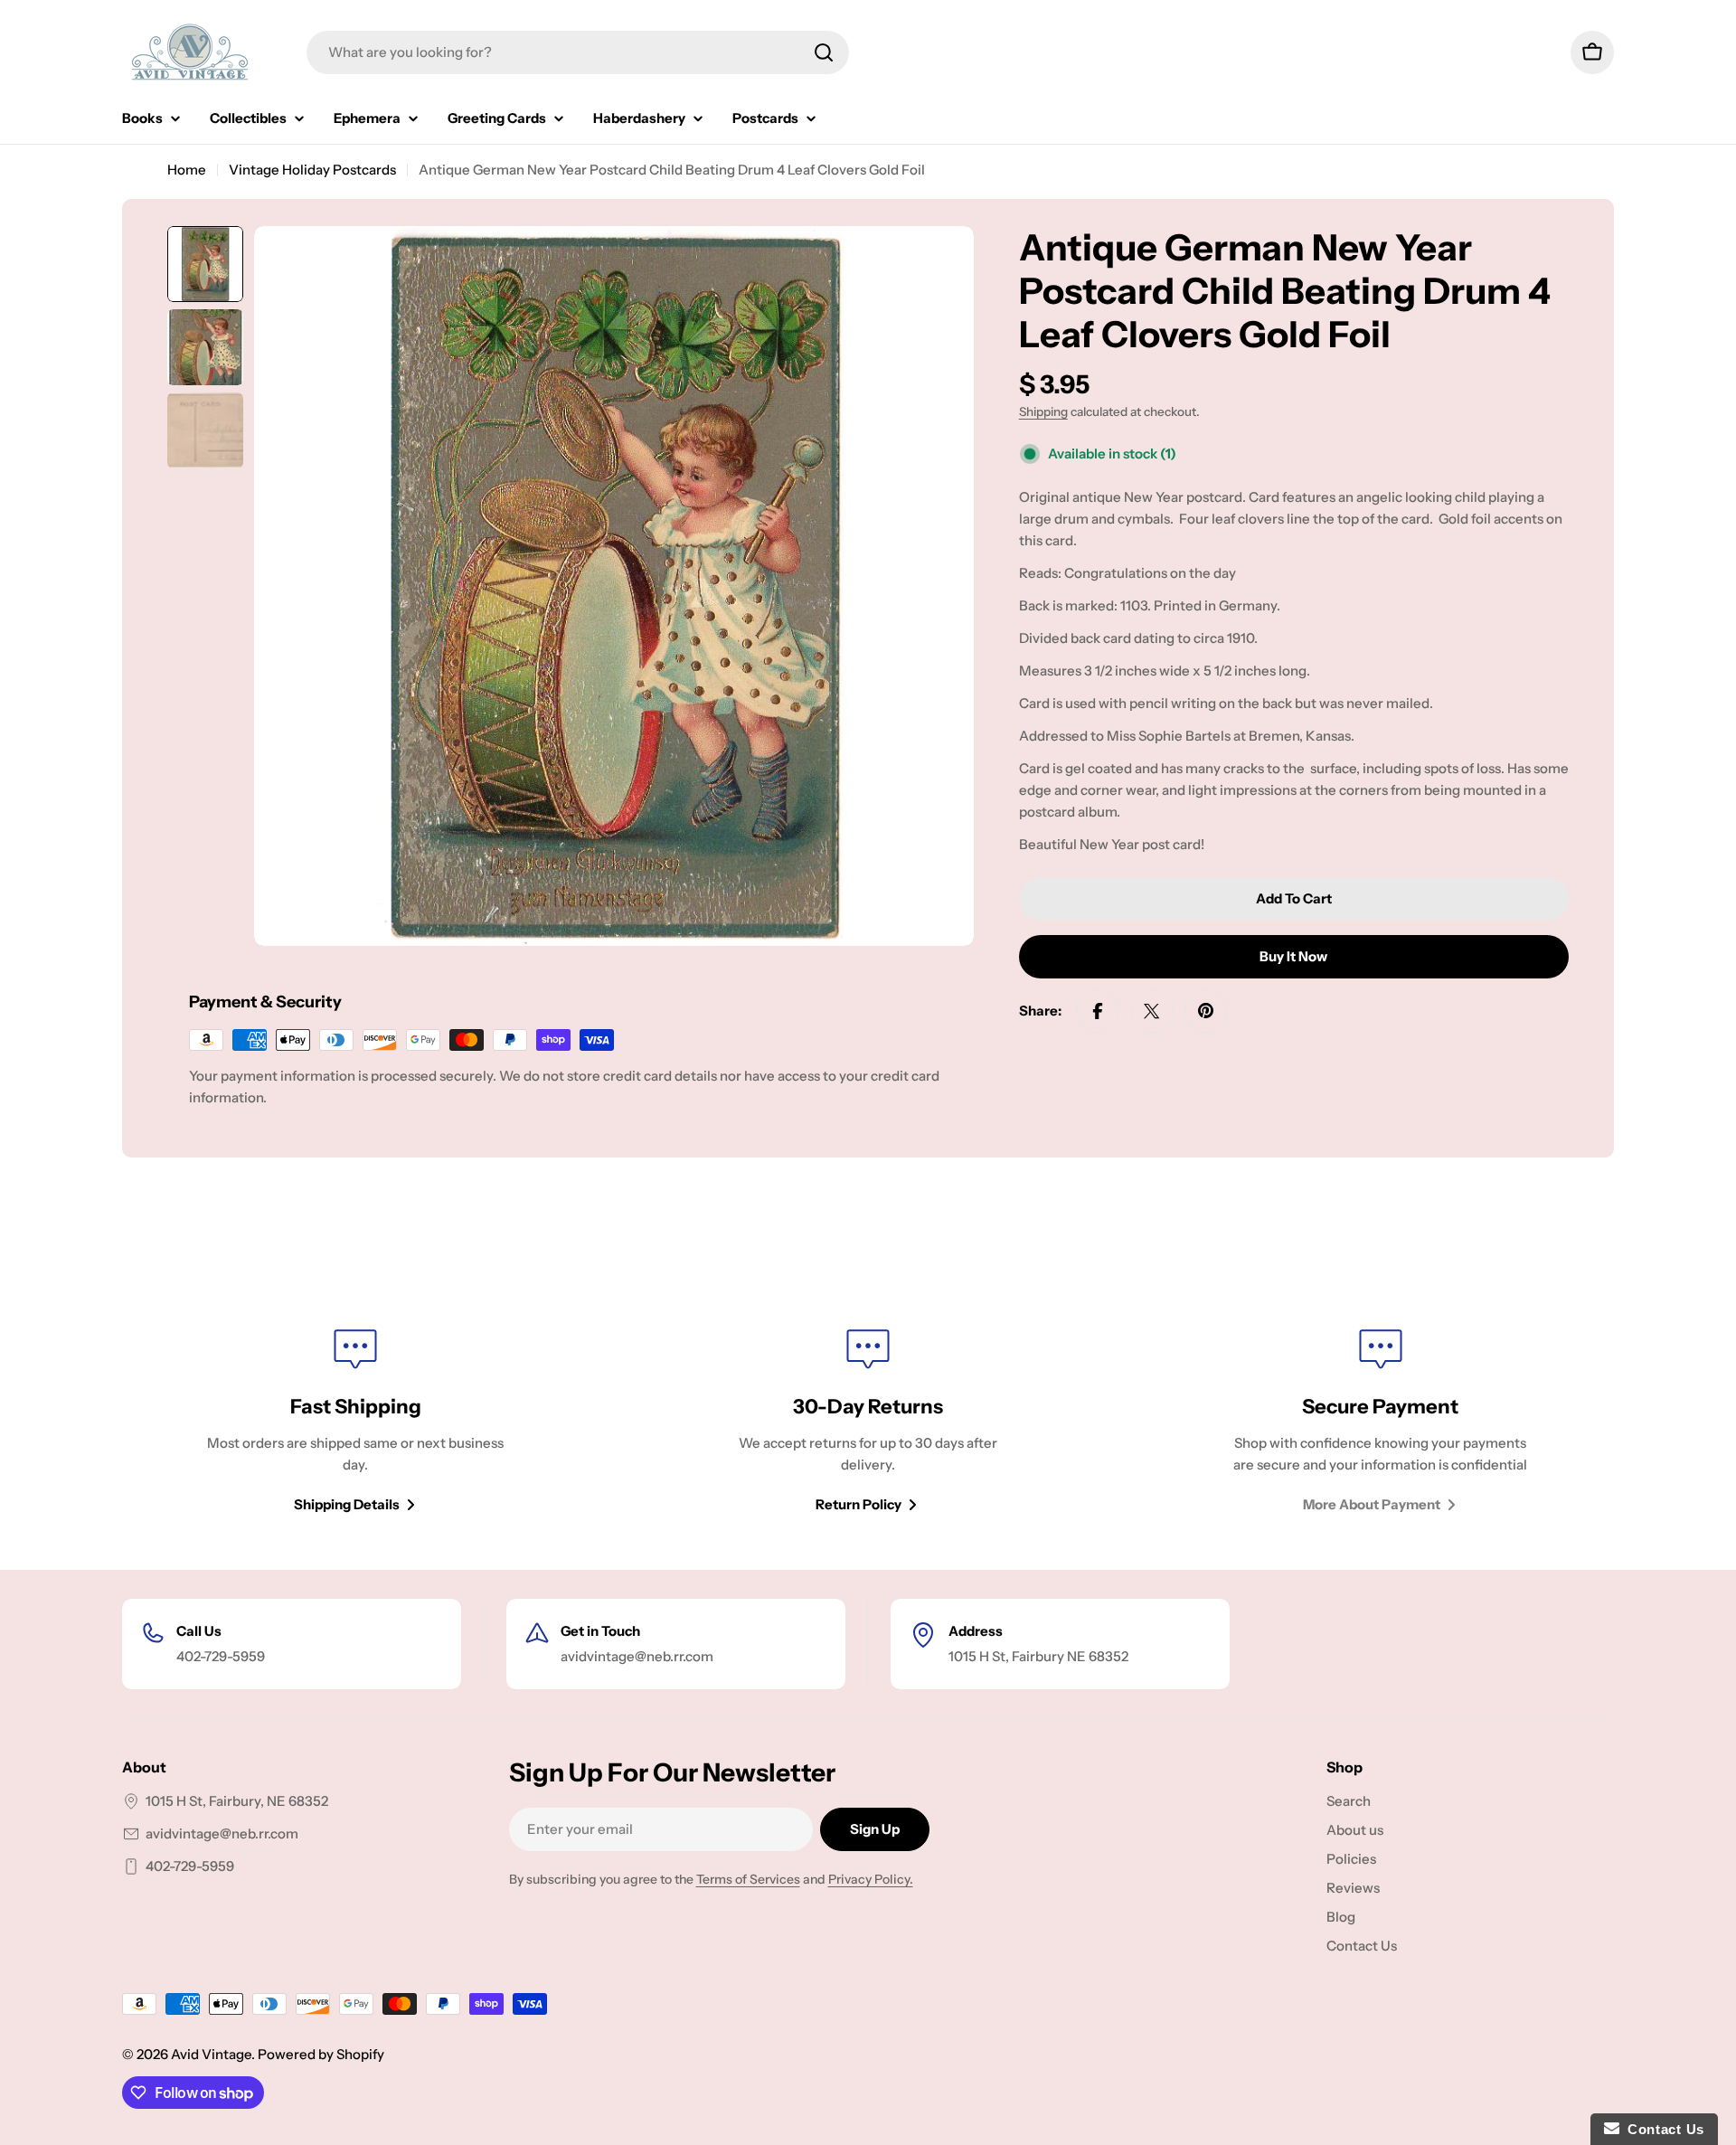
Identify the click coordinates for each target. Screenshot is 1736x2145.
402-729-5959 (190, 1866)
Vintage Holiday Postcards (312, 170)
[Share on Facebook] (1098, 1011)
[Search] (824, 52)
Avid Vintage (211, 2054)
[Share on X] (1152, 1011)
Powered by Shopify (321, 2054)
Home (187, 170)
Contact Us (1662, 2129)
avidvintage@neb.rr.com (222, 1833)
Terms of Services (748, 1879)
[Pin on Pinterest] (1206, 1011)
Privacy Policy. (871, 1879)
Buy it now (1293, 956)
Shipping (1043, 411)
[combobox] (578, 52)
